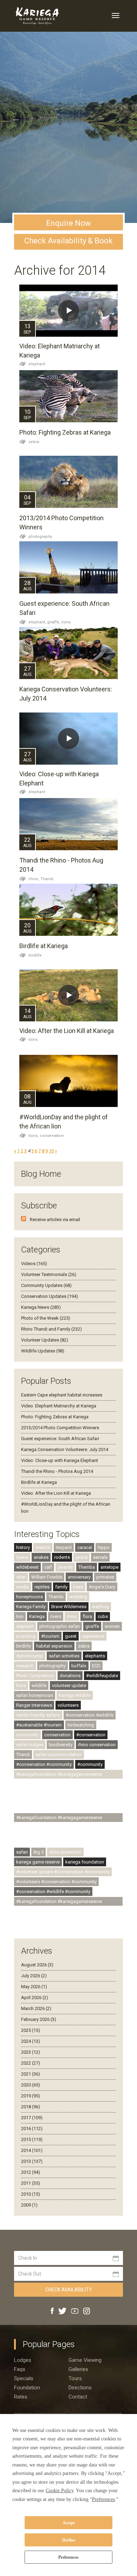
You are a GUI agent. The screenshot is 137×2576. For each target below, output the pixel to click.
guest (71, 1636)
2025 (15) (31, 2030)
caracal (85, 1547)
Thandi (47, 879)
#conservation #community (44, 1764)
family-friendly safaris (38, 1715)
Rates (21, 2397)
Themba (87, 1567)
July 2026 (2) (34, 1976)
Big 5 (38, 1852)
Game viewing (85, 2360)
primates (105, 1577)
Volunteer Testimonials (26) (49, 1274)
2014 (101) (32, 2150)
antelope (109, 1567)
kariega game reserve (38, 1862)
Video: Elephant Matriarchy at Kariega (59, 1406)
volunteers (68, 1705)
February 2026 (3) (39, 2019)
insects (43, 1547)
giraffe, (54, 622)
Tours (75, 2378)
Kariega (37, 1616)
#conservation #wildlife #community (53, 1891)
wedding (78, 1597)
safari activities (64, 1656)
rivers (56, 1616)
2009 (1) (29, 2205)
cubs (103, 1616)
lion (20, 1616)
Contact (78, 2397)
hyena (22, 1557)
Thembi (56, 1597)
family (61, 1587)
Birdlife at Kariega (44, 946)
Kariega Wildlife (75, 1695)
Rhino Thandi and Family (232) (51, 1329)
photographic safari (60, 1626)
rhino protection (65, 1852)
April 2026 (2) (35, 1998)
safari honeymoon (35, 1695)
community (27, 1735)
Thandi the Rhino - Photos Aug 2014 (57, 1471)
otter (21, 1577)
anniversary (79, 1577)
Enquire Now (68, 223)
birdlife (35, 955)
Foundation (27, 2388)
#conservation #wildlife (90, 1715)
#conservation (91, 1735)
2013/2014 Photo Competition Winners (60, 1428)
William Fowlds (47, 1577)
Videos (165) (34, 1264)
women (112, 1626)
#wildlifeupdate (102, 1676)
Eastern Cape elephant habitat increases (62, 1395)
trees (78, 1587)
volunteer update (69, 1685)
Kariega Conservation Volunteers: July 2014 (65, 1449)
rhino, (34, 879)
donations (70, 1676)
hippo (104, 1547)
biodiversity (61, 1745)
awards (65, 1567)
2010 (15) (31, 2194)
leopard (64, 1547)
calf (48, 1567)
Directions (80, 2388)
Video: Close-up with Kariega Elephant (60, 1460)
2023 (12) (31, 2052)
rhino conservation (97, 1745)
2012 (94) (31, 2172)
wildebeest (27, 1567)
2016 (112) (32, 2129)
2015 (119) (32, 2139)
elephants (95, 1656)
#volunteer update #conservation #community (63, 1872)
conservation (52, 1136)
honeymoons (30, 1597)
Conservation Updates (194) (50, 1296)
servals (100, 1557)
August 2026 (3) (37, 1965)
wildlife (39, 1685)
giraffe (92, 1626)
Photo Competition (35, 1676)
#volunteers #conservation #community (56, 1882)
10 (51, 1151)
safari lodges (30, 1745)
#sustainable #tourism (39, 1725)
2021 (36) (31, 2074)
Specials (24, 2378)
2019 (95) (31, 2096)
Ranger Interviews (34, 1705)
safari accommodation (59, 1754)
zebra (34, 442)
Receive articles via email (55, 1219)
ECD (96, 1666)
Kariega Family (31, 1607)
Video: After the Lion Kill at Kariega (67, 1031)
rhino (72, 1616)
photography (40, 537)
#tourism (50, 1636)
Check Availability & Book (68, 241)
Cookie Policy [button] (60, 2491)
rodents (62, 1557)
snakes (41, 1557)
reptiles (42, 1587)
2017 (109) (32, 2118)
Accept (69, 2523)
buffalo (79, 1666)
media (22, 1587)
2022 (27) (31, 2063)
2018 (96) (31, 2107)
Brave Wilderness (69, 1607)
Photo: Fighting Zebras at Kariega (65, 432)
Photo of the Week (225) (46, 1318)
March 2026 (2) (36, 2008)
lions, (34, 1136)
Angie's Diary (102, 1587)
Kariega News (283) (41, 1307)
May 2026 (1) (34, 1987)
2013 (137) (32, 2161)
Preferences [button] (103, 2499)
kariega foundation (85, 1862)
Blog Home (41, 1174)
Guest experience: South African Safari (60, 1439)
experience (93, 1636)
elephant (37, 364)
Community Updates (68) (46, 1285)
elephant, (38, 622)
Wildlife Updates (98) (43, 1351)
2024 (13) (31, 2041)
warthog (100, 1607)
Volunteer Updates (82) (45, 1340)
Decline (69, 2540)
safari (22, 1852)
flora (87, 1616)
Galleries (78, 2369)
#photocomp (30, 1656)
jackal (81, 1557)
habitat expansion (54, 1646)
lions (66, 622)
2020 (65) (31, 2085)
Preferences (68, 2557)
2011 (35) (31, 2183)
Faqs (20, 2369)
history (23, 1547)
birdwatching (81, 1725)
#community (90, 1764)
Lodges (23, 2360)
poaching (26, 1636)
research (25, 1666)
